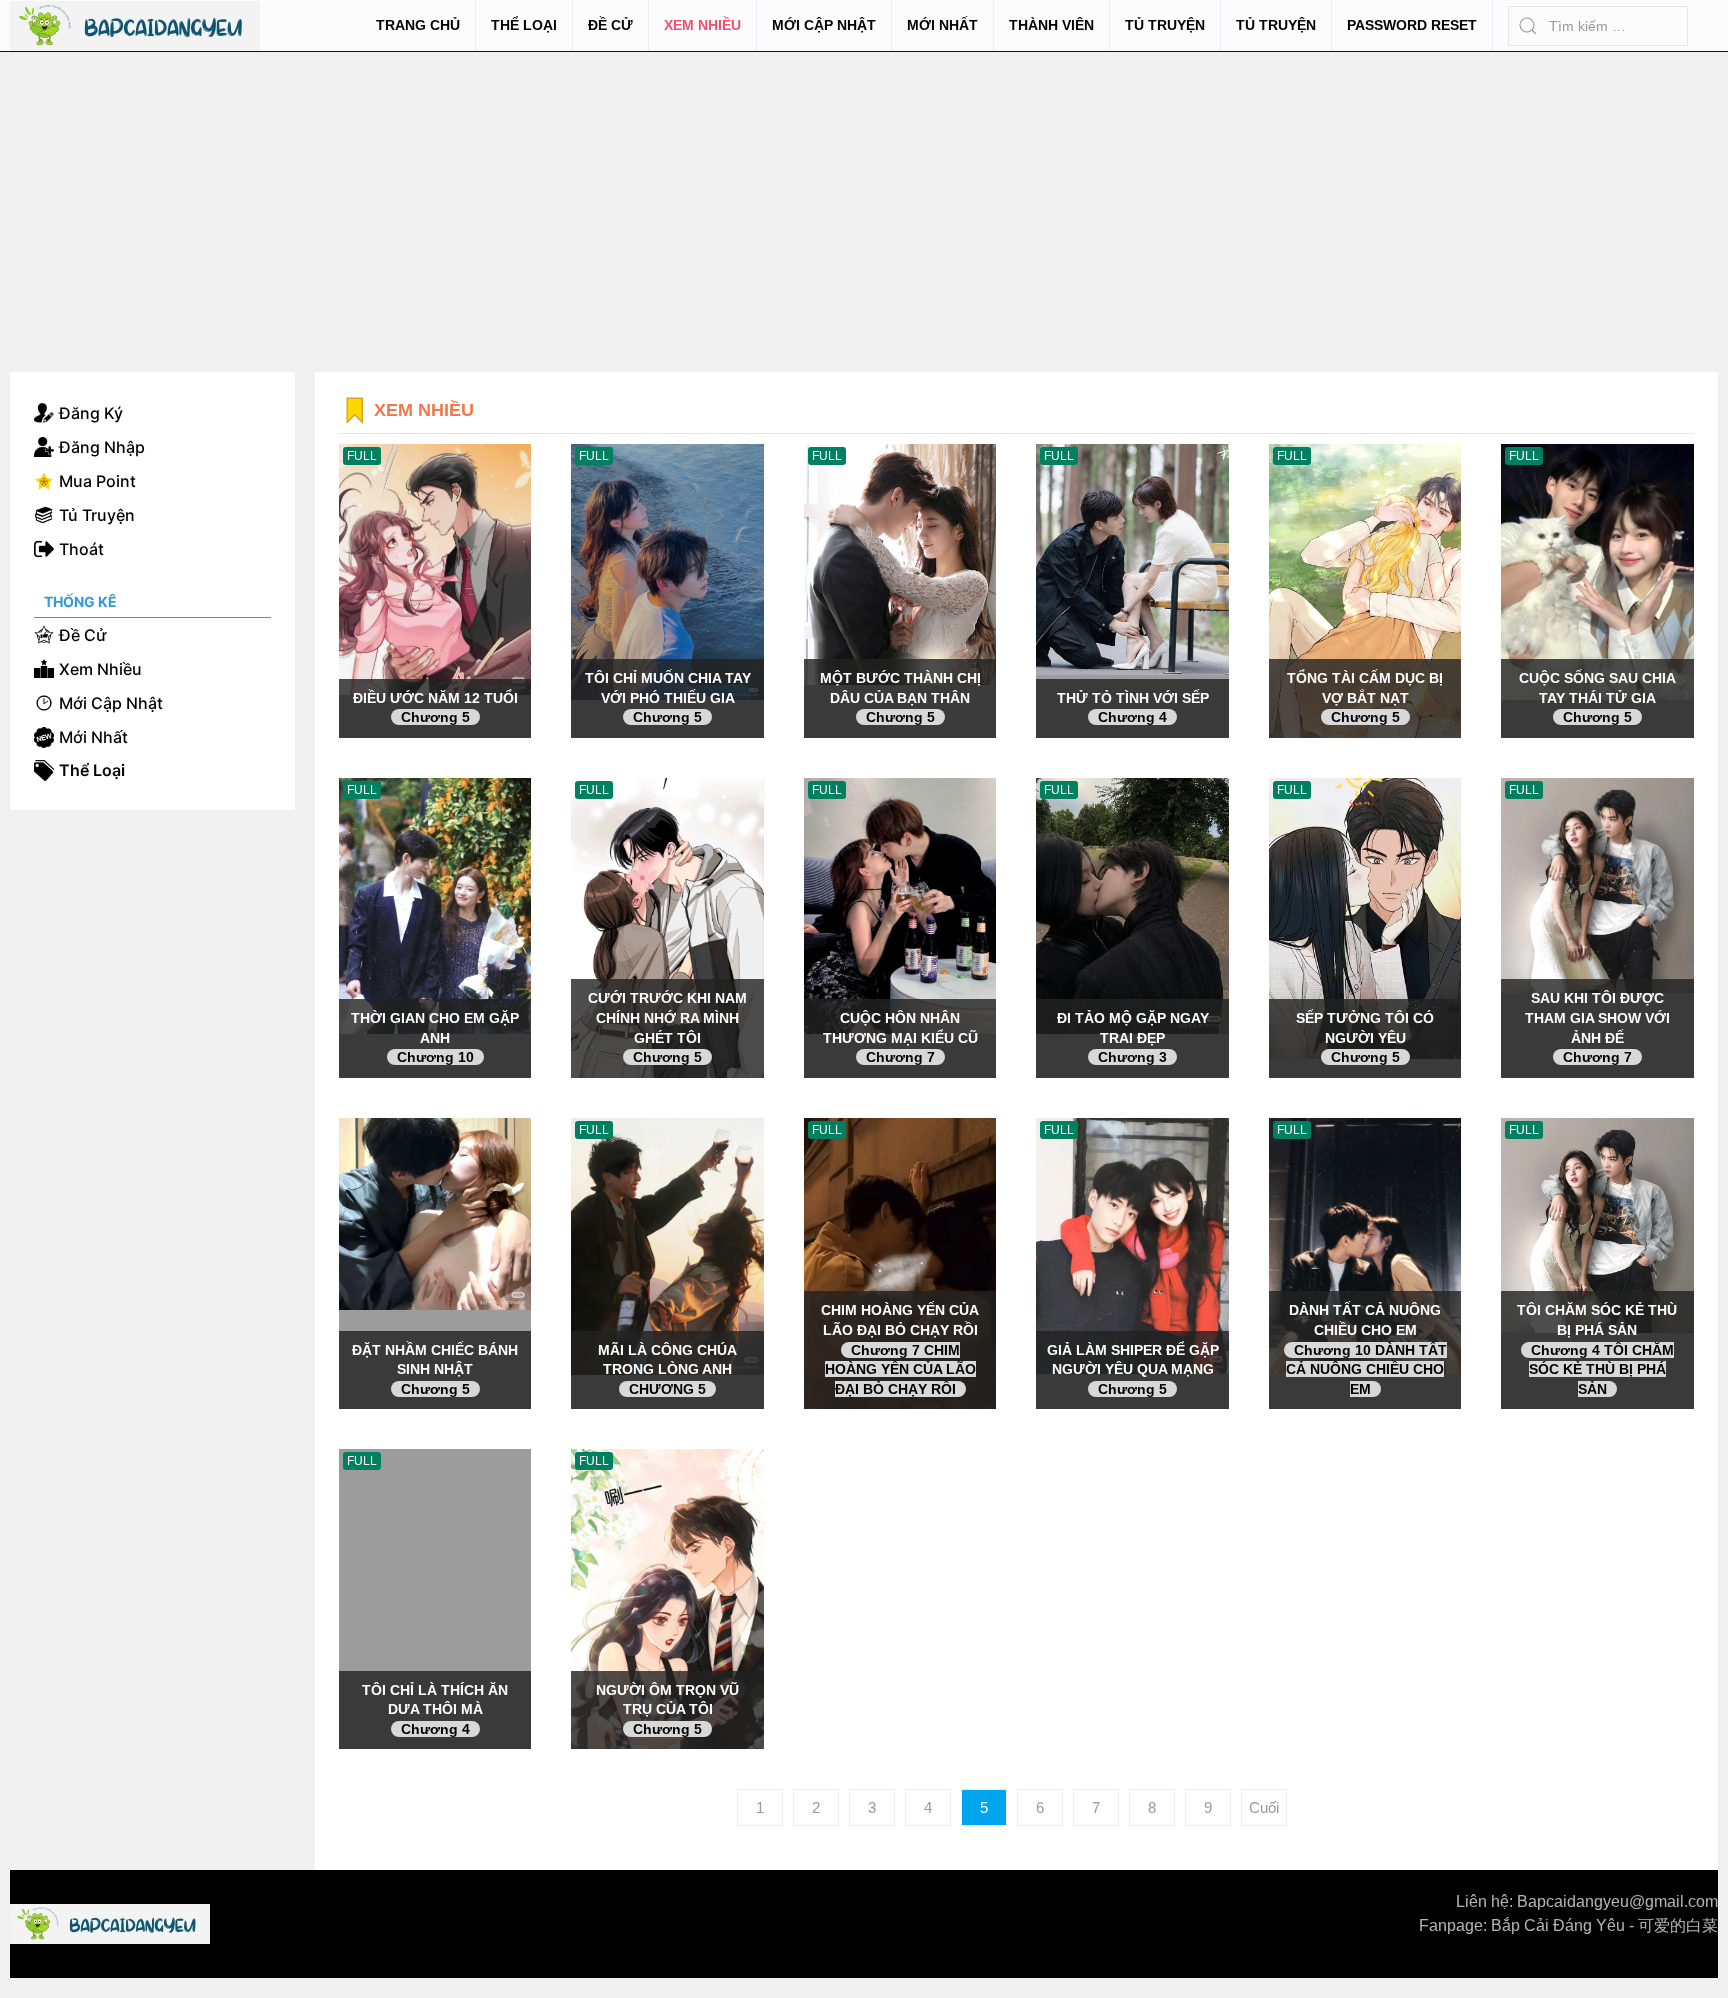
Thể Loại (524, 25)
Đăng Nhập (102, 447)
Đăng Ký (91, 413)
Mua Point (97, 481)
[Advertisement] (864, 202)
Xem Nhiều (702, 25)
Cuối (1264, 1807)
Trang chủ (418, 25)
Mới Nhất (942, 25)
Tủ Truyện (1165, 25)
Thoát (81, 549)
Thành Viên (1051, 25)
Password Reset (1412, 25)
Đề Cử (610, 25)
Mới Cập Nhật (824, 25)
